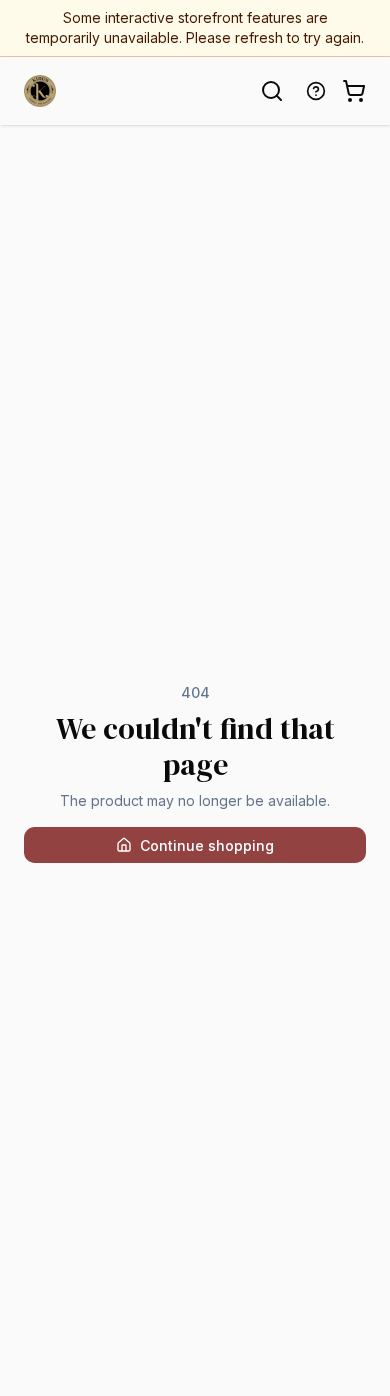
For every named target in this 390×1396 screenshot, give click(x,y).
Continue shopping (207, 845)
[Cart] (354, 91)
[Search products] (272, 91)
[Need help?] (316, 91)
